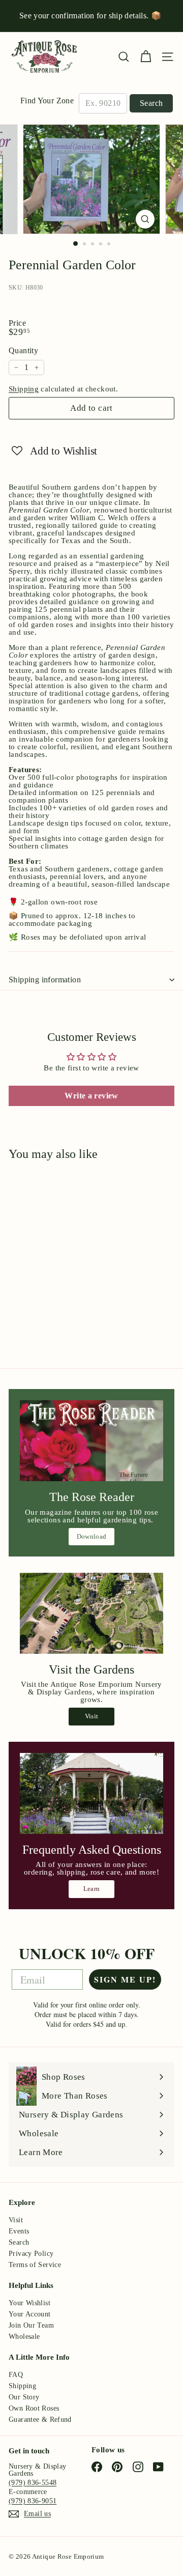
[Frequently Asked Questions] (91, 1793)
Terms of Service (35, 2265)
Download (92, 1536)
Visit (92, 1716)
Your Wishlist (29, 2303)
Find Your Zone (47, 101)
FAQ (16, 2375)
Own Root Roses (34, 2408)
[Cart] (146, 57)
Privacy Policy (31, 2254)
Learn (92, 1889)
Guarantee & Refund (40, 2419)
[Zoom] (145, 219)
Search (151, 103)
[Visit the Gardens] (91, 1613)
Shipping (24, 389)
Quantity (23, 351)
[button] (54, 450)
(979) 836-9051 (33, 2501)
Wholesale (24, 2337)
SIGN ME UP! (125, 1979)
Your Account (30, 2314)
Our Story (24, 2397)
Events (19, 2231)
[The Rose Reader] (91, 1441)
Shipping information (45, 980)
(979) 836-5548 (33, 2483)
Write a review (91, 1096)
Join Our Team (31, 2325)
